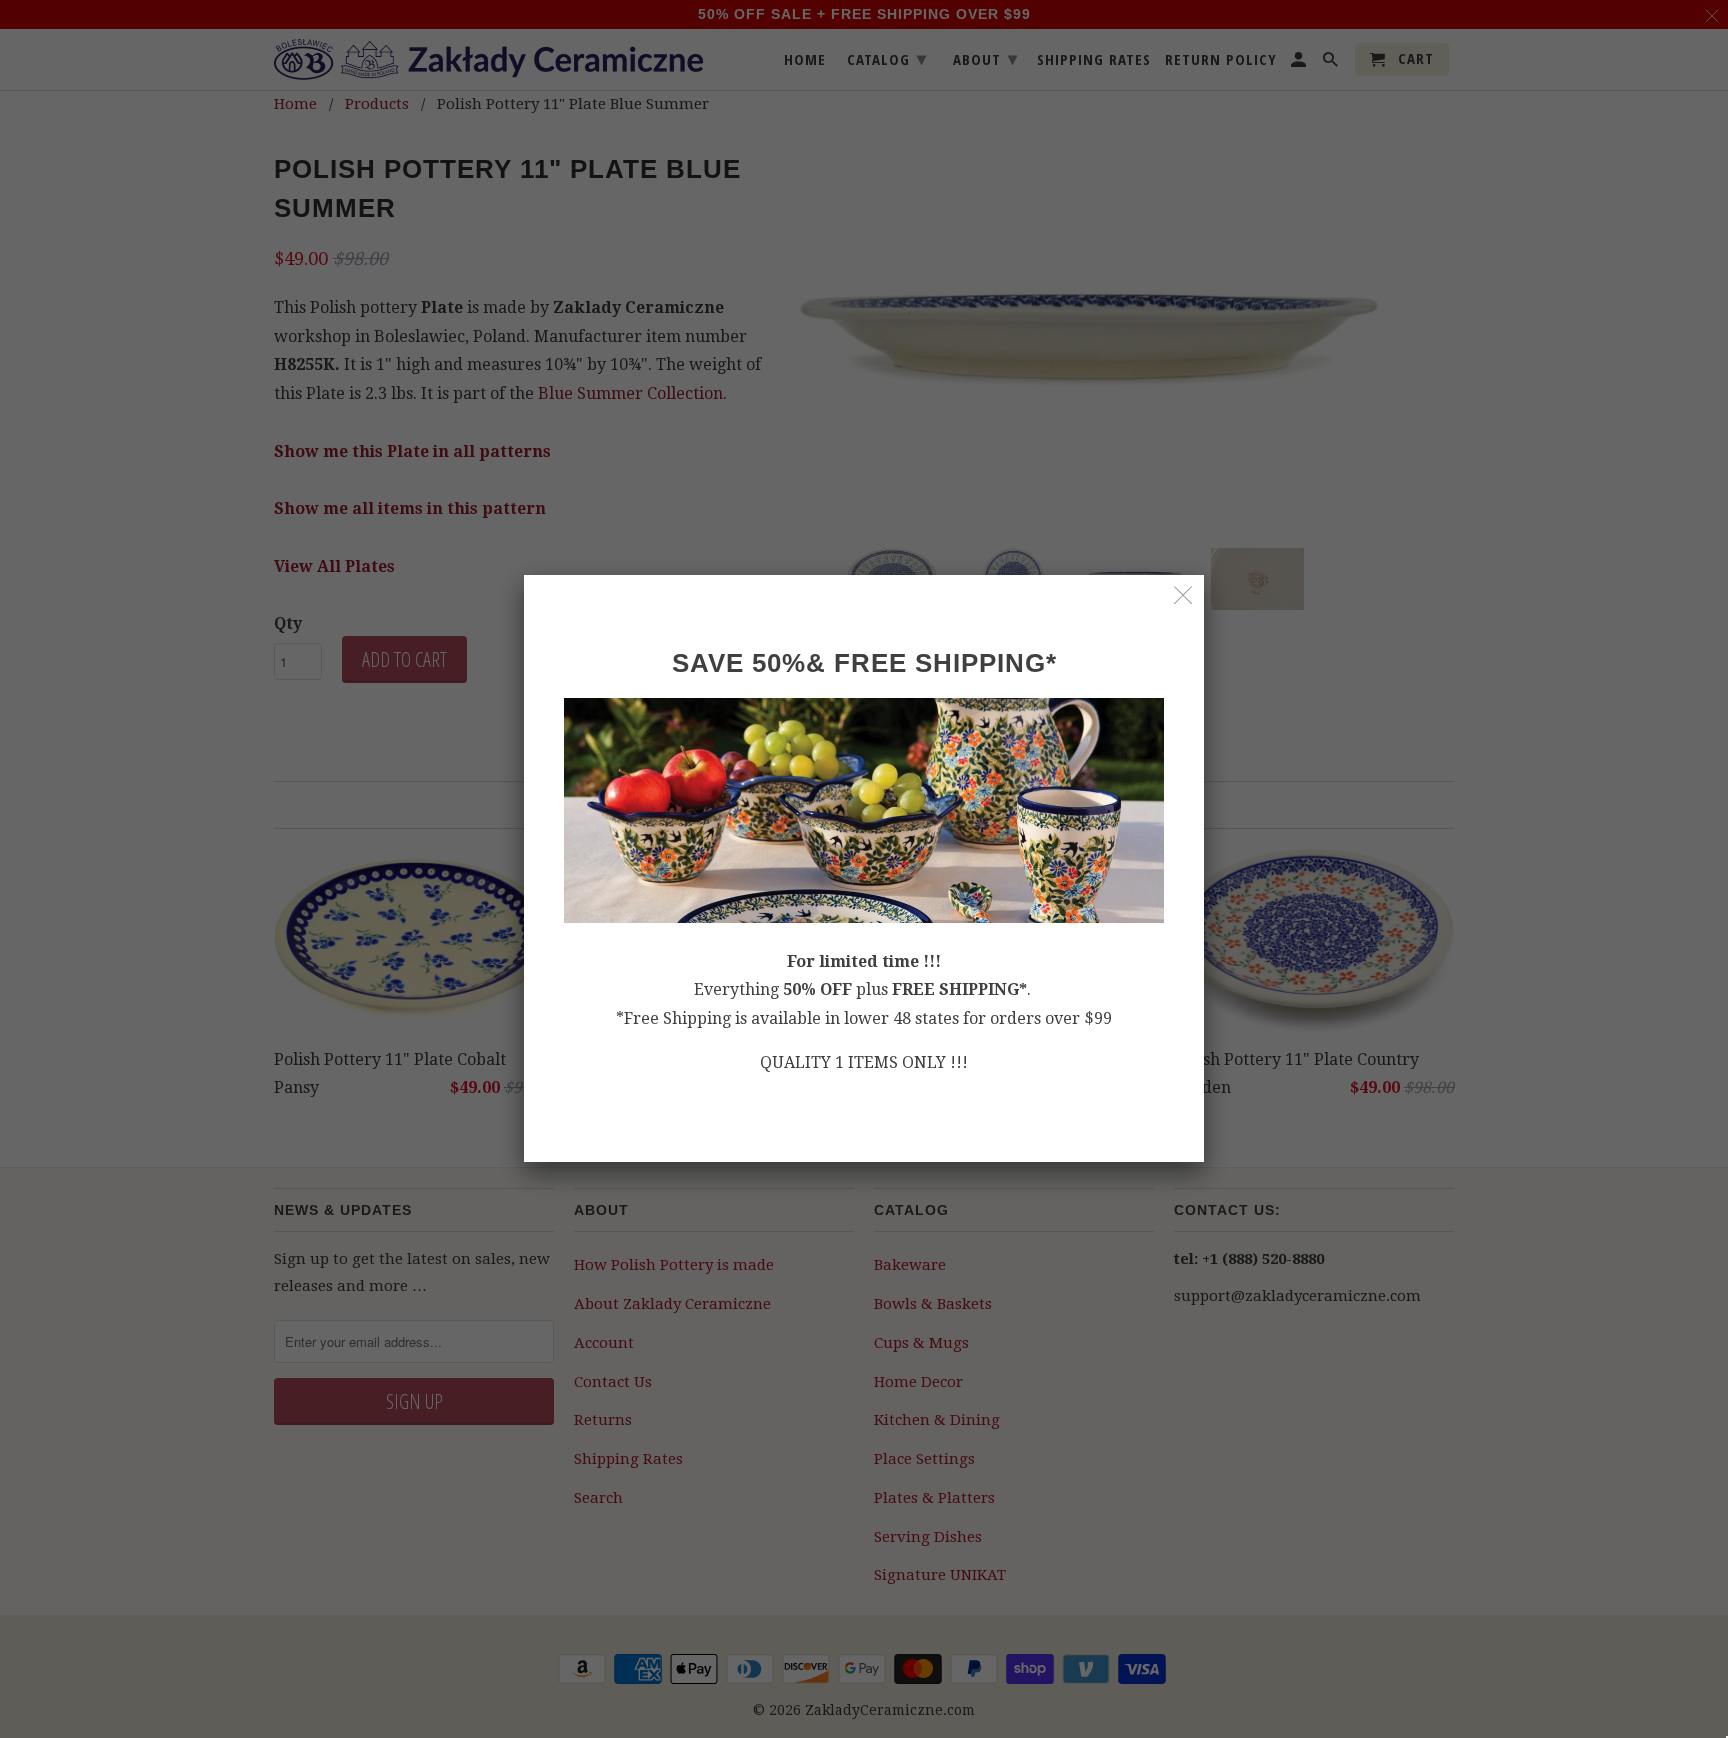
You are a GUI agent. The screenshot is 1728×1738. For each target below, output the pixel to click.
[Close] (1183, 595)
